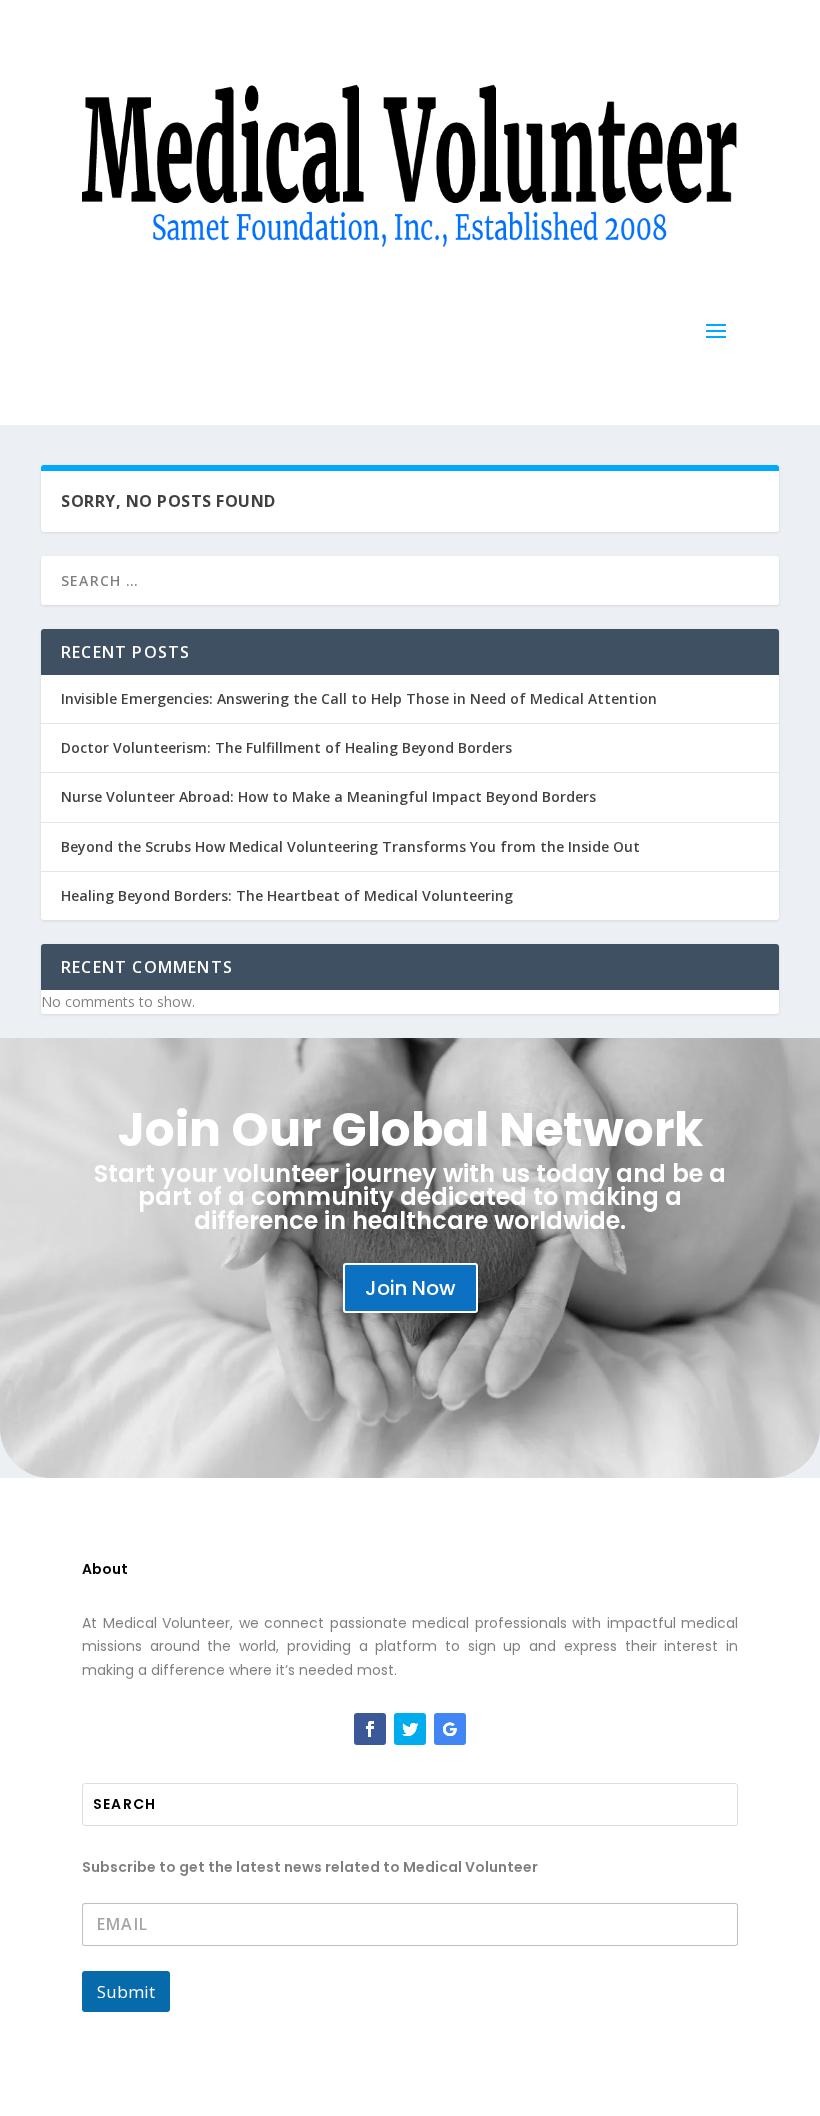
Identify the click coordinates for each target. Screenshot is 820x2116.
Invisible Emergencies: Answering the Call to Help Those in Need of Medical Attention (359, 698)
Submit (126, 1991)
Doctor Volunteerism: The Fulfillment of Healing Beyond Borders (286, 747)
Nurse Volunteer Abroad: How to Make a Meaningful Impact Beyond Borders (328, 796)
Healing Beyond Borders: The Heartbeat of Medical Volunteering (287, 895)
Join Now (410, 1288)
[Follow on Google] (450, 1729)
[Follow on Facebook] (370, 1729)
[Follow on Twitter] (410, 1729)
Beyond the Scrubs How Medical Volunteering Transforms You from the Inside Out (350, 846)
